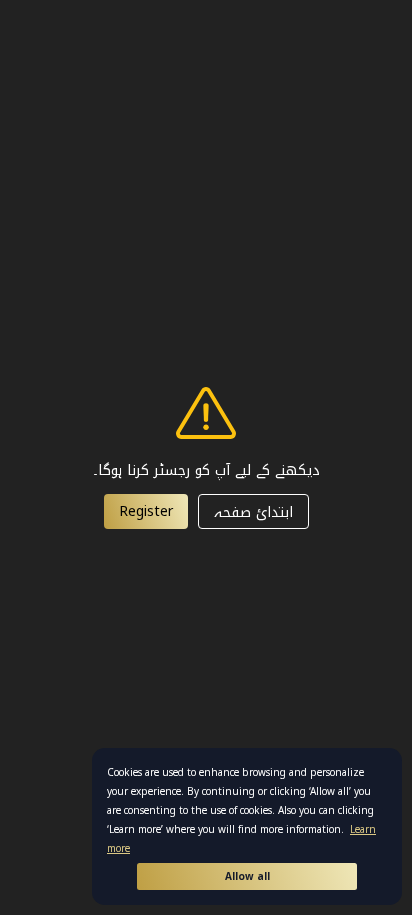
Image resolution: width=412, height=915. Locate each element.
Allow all (247, 876)
